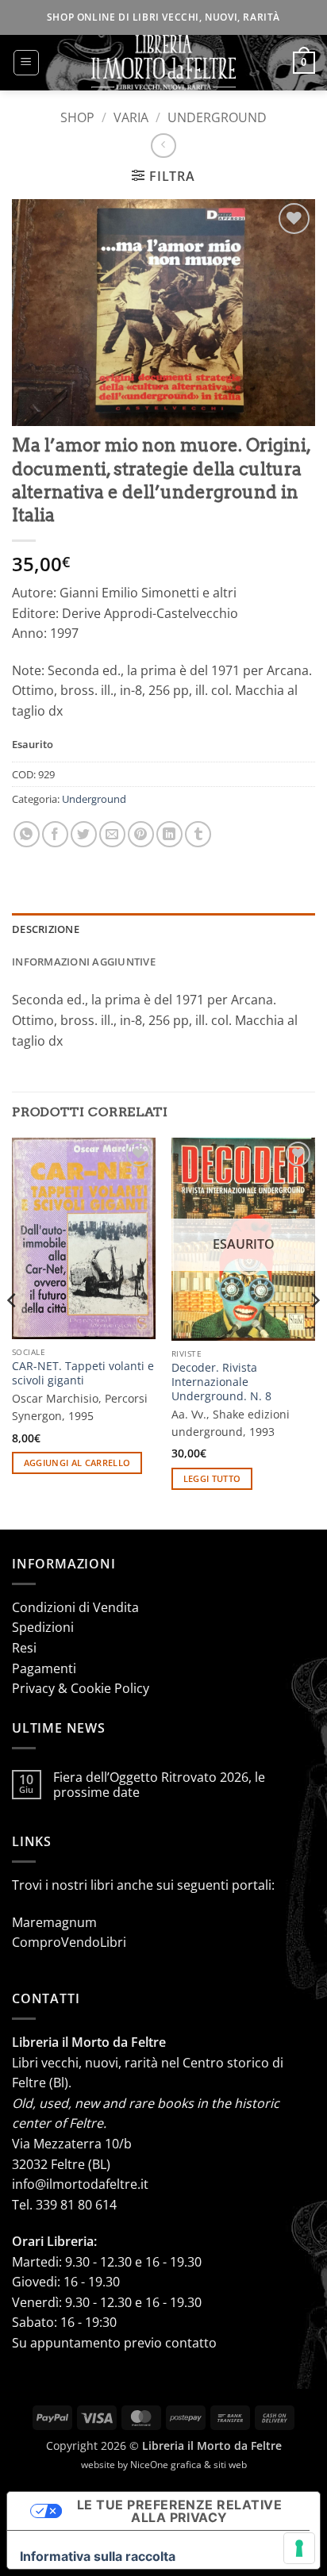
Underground (217, 117)
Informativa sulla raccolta (98, 2556)
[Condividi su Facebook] (55, 834)
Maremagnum (54, 1922)
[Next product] (163, 146)
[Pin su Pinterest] (141, 834)
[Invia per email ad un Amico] (112, 834)
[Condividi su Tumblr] (198, 834)
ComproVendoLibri (69, 1942)
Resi (24, 1648)
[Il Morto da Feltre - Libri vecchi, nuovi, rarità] (163, 63)
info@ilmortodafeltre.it (80, 2184)
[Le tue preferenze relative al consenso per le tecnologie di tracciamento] (299, 2548)
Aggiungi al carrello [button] (77, 1463)
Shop (77, 117)
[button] (26, 63)
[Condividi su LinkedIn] (169, 834)
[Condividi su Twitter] (84, 834)
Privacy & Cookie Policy (81, 1688)
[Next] (314, 1332)
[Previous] (13, 1332)
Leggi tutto (212, 1478)
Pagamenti (44, 1668)
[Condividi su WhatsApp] (27, 834)
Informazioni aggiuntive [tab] (84, 962)
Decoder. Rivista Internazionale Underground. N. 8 (221, 1382)
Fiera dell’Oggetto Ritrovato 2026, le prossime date (159, 1785)
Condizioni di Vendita (75, 1607)
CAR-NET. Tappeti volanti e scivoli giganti (83, 1373)
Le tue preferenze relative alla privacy (179, 2511)
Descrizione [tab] (46, 929)
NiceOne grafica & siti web (189, 2465)
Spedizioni (43, 1627)
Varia (131, 117)
